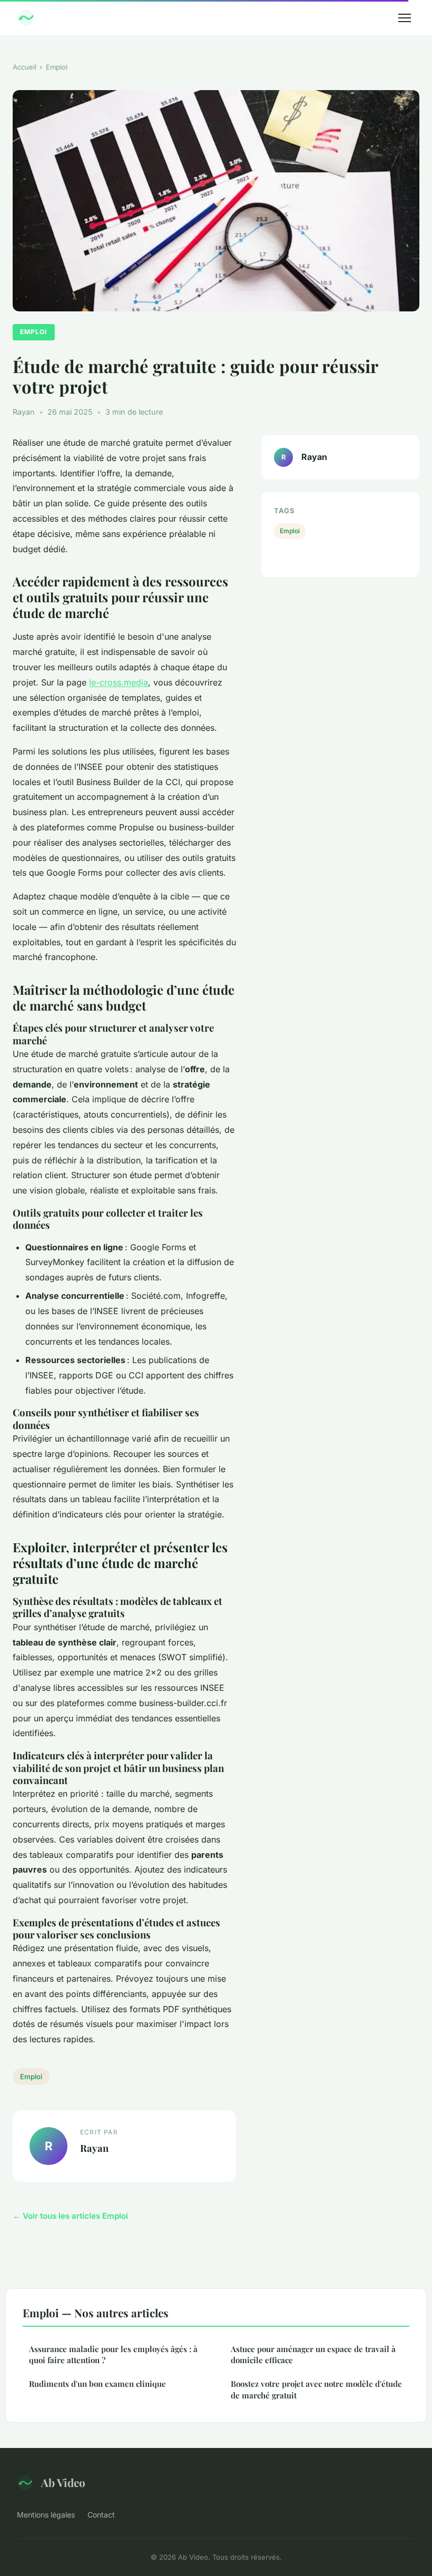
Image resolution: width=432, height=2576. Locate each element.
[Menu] (405, 18)
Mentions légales (46, 2515)
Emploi (57, 67)
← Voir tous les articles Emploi (70, 2216)
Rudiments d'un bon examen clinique (97, 2384)
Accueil (24, 67)
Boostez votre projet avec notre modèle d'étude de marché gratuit (316, 2389)
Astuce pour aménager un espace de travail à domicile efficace (313, 2354)
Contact (101, 2515)
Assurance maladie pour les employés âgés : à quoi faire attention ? (113, 2354)
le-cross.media (119, 682)
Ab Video (63, 2482)
